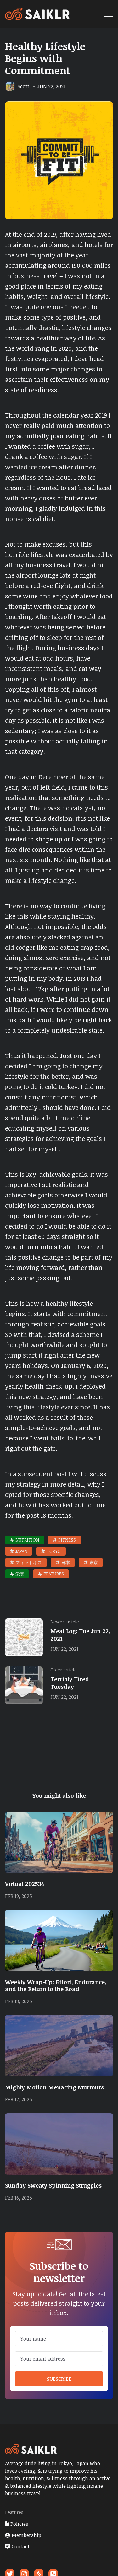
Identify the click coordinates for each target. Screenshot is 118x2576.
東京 (93, 1562)
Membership (26, 2535)
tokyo (54, 1551)
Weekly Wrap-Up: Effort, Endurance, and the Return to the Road (56, 1985)
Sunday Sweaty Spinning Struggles (53, 2185)
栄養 (20, 1574)
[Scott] (10, 86)
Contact (21, 2546)
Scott (23, 86)
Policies (19, 2524)
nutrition (27, 1540)
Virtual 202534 (25, 1884)
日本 (65, 1562)
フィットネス (29, 1562)
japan (21, 1551)
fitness (67, 1540)
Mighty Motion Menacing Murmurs (54, 2087)
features (54, 1574)
